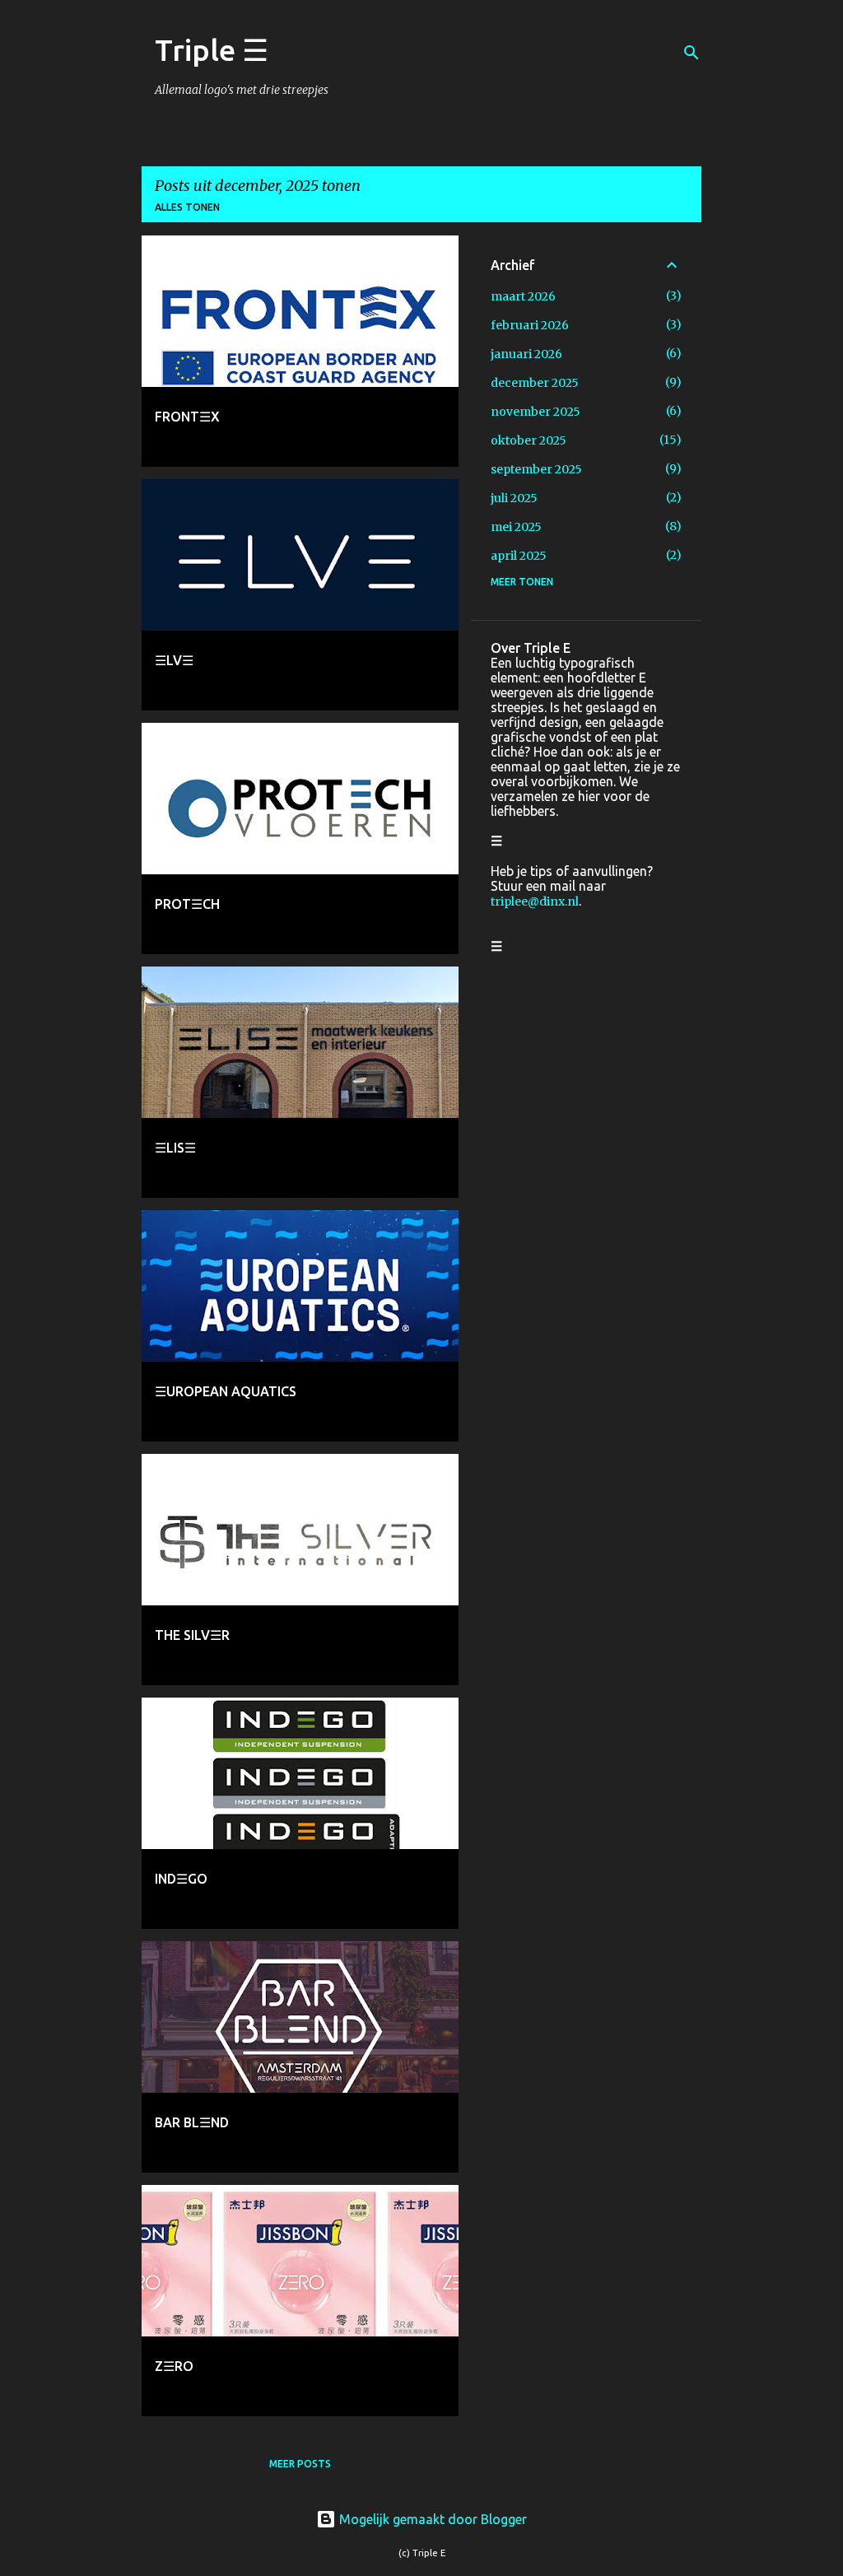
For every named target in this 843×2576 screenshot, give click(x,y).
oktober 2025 (529, 440)
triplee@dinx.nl (535, 901)
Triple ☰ (212, 50)
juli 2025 (514, 498)
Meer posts (300, 2464)
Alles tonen (187, 207)
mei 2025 (516, 527)
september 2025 (536, 469)
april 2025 (519, 556)
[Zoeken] (692, 53)
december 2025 (535, 383)
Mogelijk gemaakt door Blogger (431, 2519)
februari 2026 (530, 325)
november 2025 (536, 412)
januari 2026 (526, 354)
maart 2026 (523, 296)
